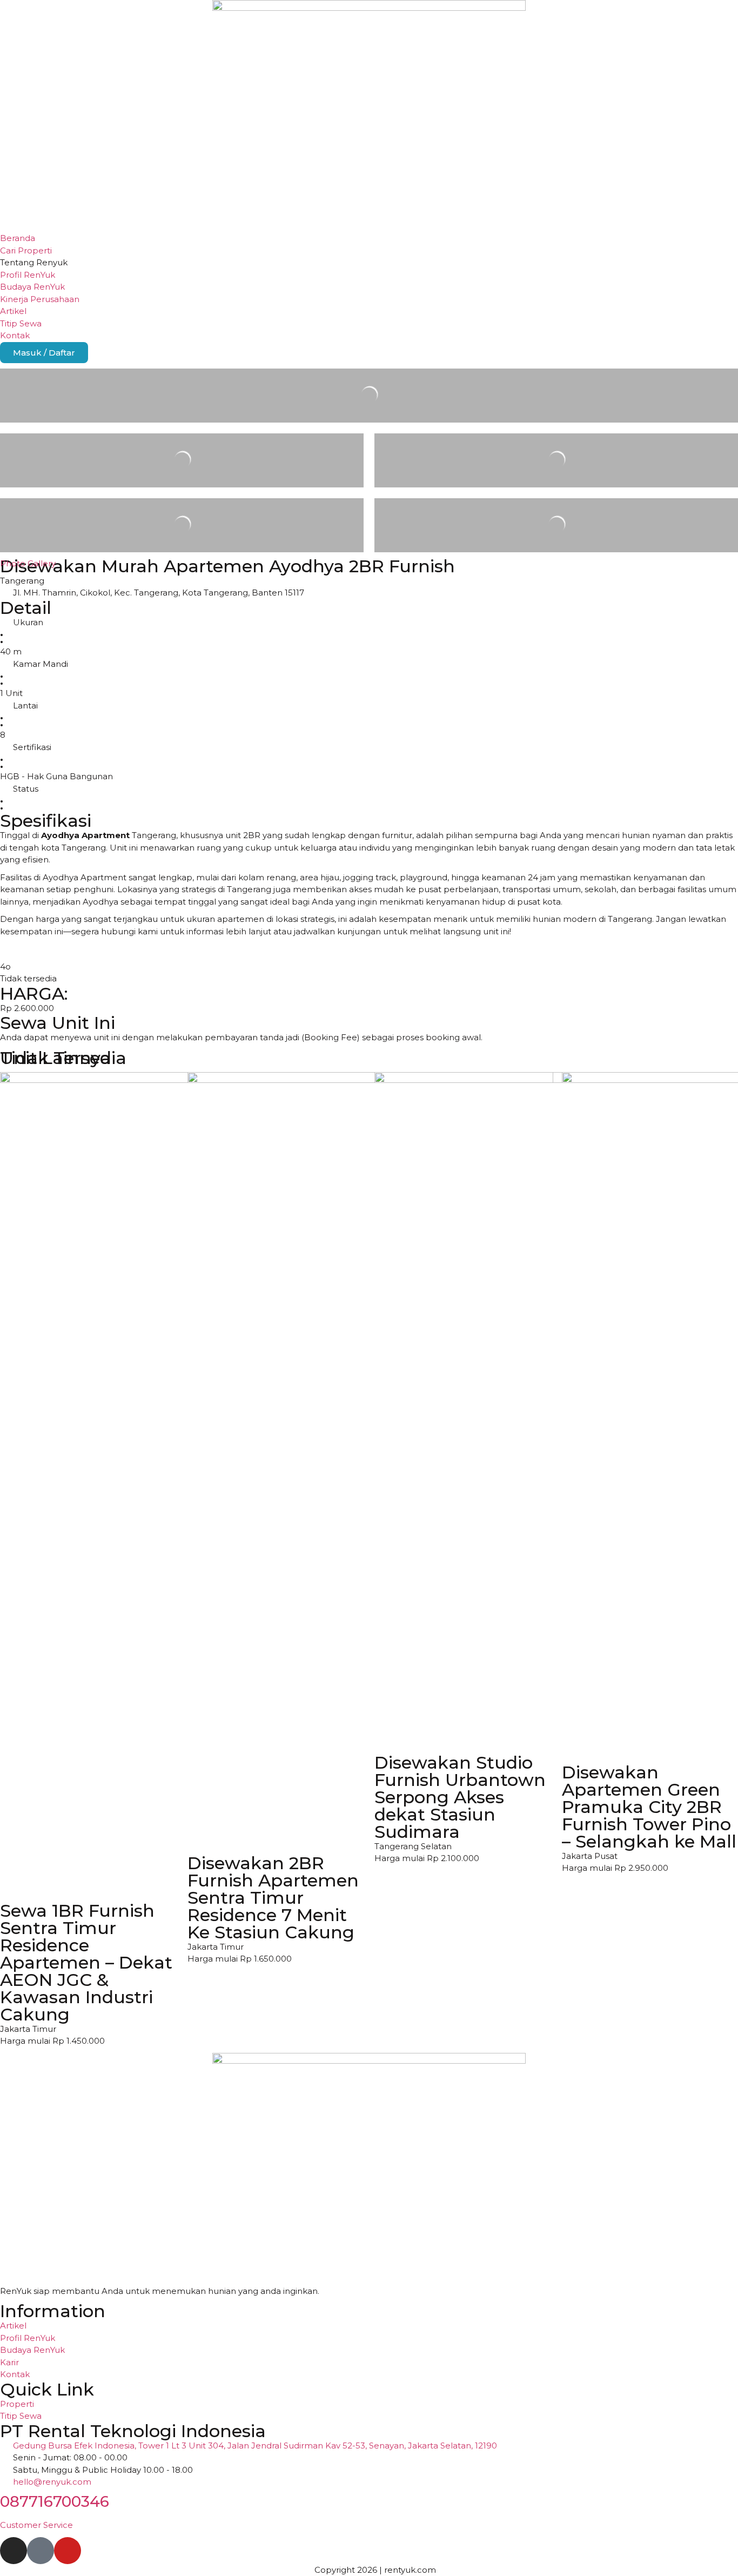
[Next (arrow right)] (719, 1288)
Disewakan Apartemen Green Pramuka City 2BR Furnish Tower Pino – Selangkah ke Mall (649, 1807)
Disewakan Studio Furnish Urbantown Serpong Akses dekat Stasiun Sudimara (460, 1797)
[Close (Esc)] (726, 12)
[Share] (702, 12)
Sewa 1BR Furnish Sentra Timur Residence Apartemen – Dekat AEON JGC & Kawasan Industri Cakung (86, 1962)
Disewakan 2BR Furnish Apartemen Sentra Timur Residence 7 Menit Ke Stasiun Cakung (273, 1898)
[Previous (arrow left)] (19, 1288)
